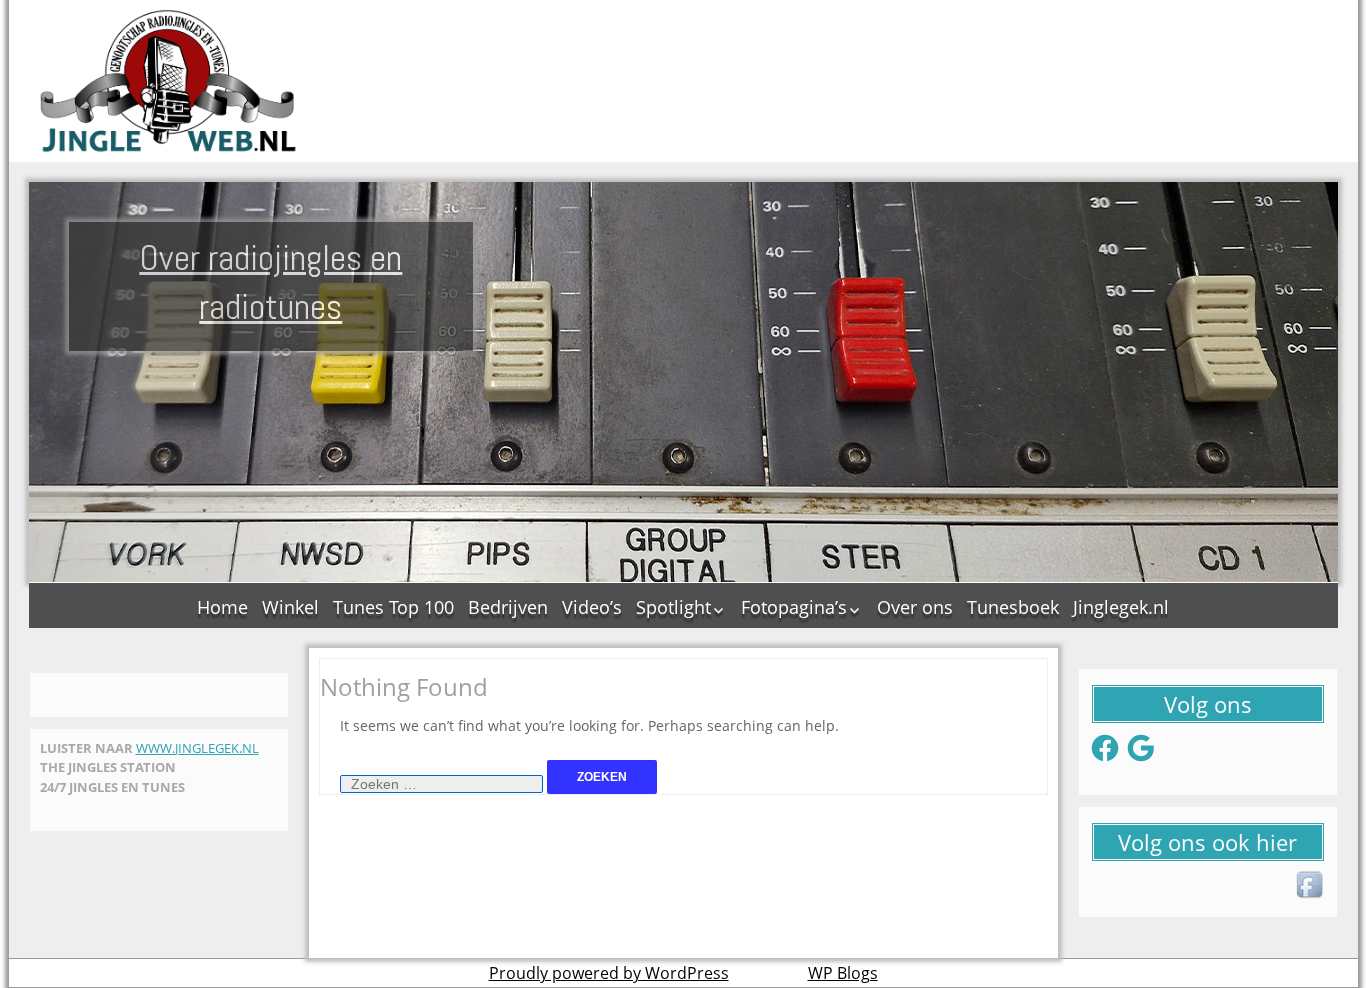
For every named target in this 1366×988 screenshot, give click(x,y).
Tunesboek (1013, 607)
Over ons (915, 607)
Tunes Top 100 (393, 607)
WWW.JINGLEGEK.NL (197, 748)
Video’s (592, 607)
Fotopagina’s (794, 607)
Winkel (290, 607)
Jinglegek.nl (1121, 607)
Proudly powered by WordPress (609, 973)
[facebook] (1311, 886)
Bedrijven (508, 607)
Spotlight (673, 607)
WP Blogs (843, 973)
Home (222, 607)
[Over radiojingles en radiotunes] (169, 81)
